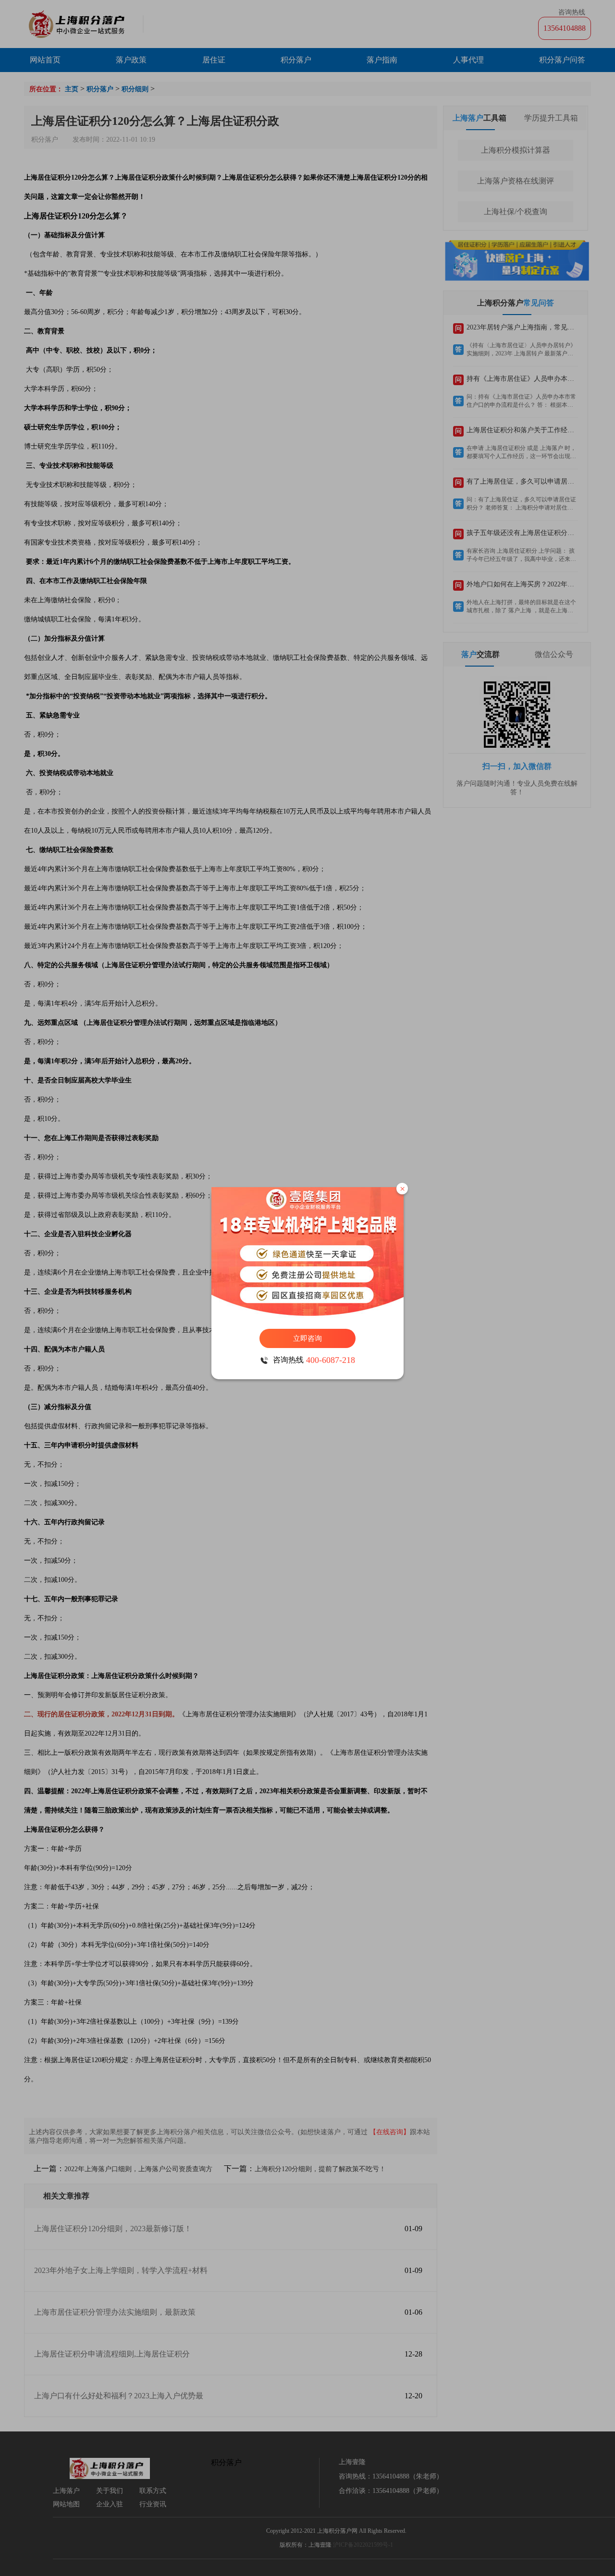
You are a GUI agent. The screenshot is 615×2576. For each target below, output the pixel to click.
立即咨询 (307, 1338)
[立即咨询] (307, 1253)
